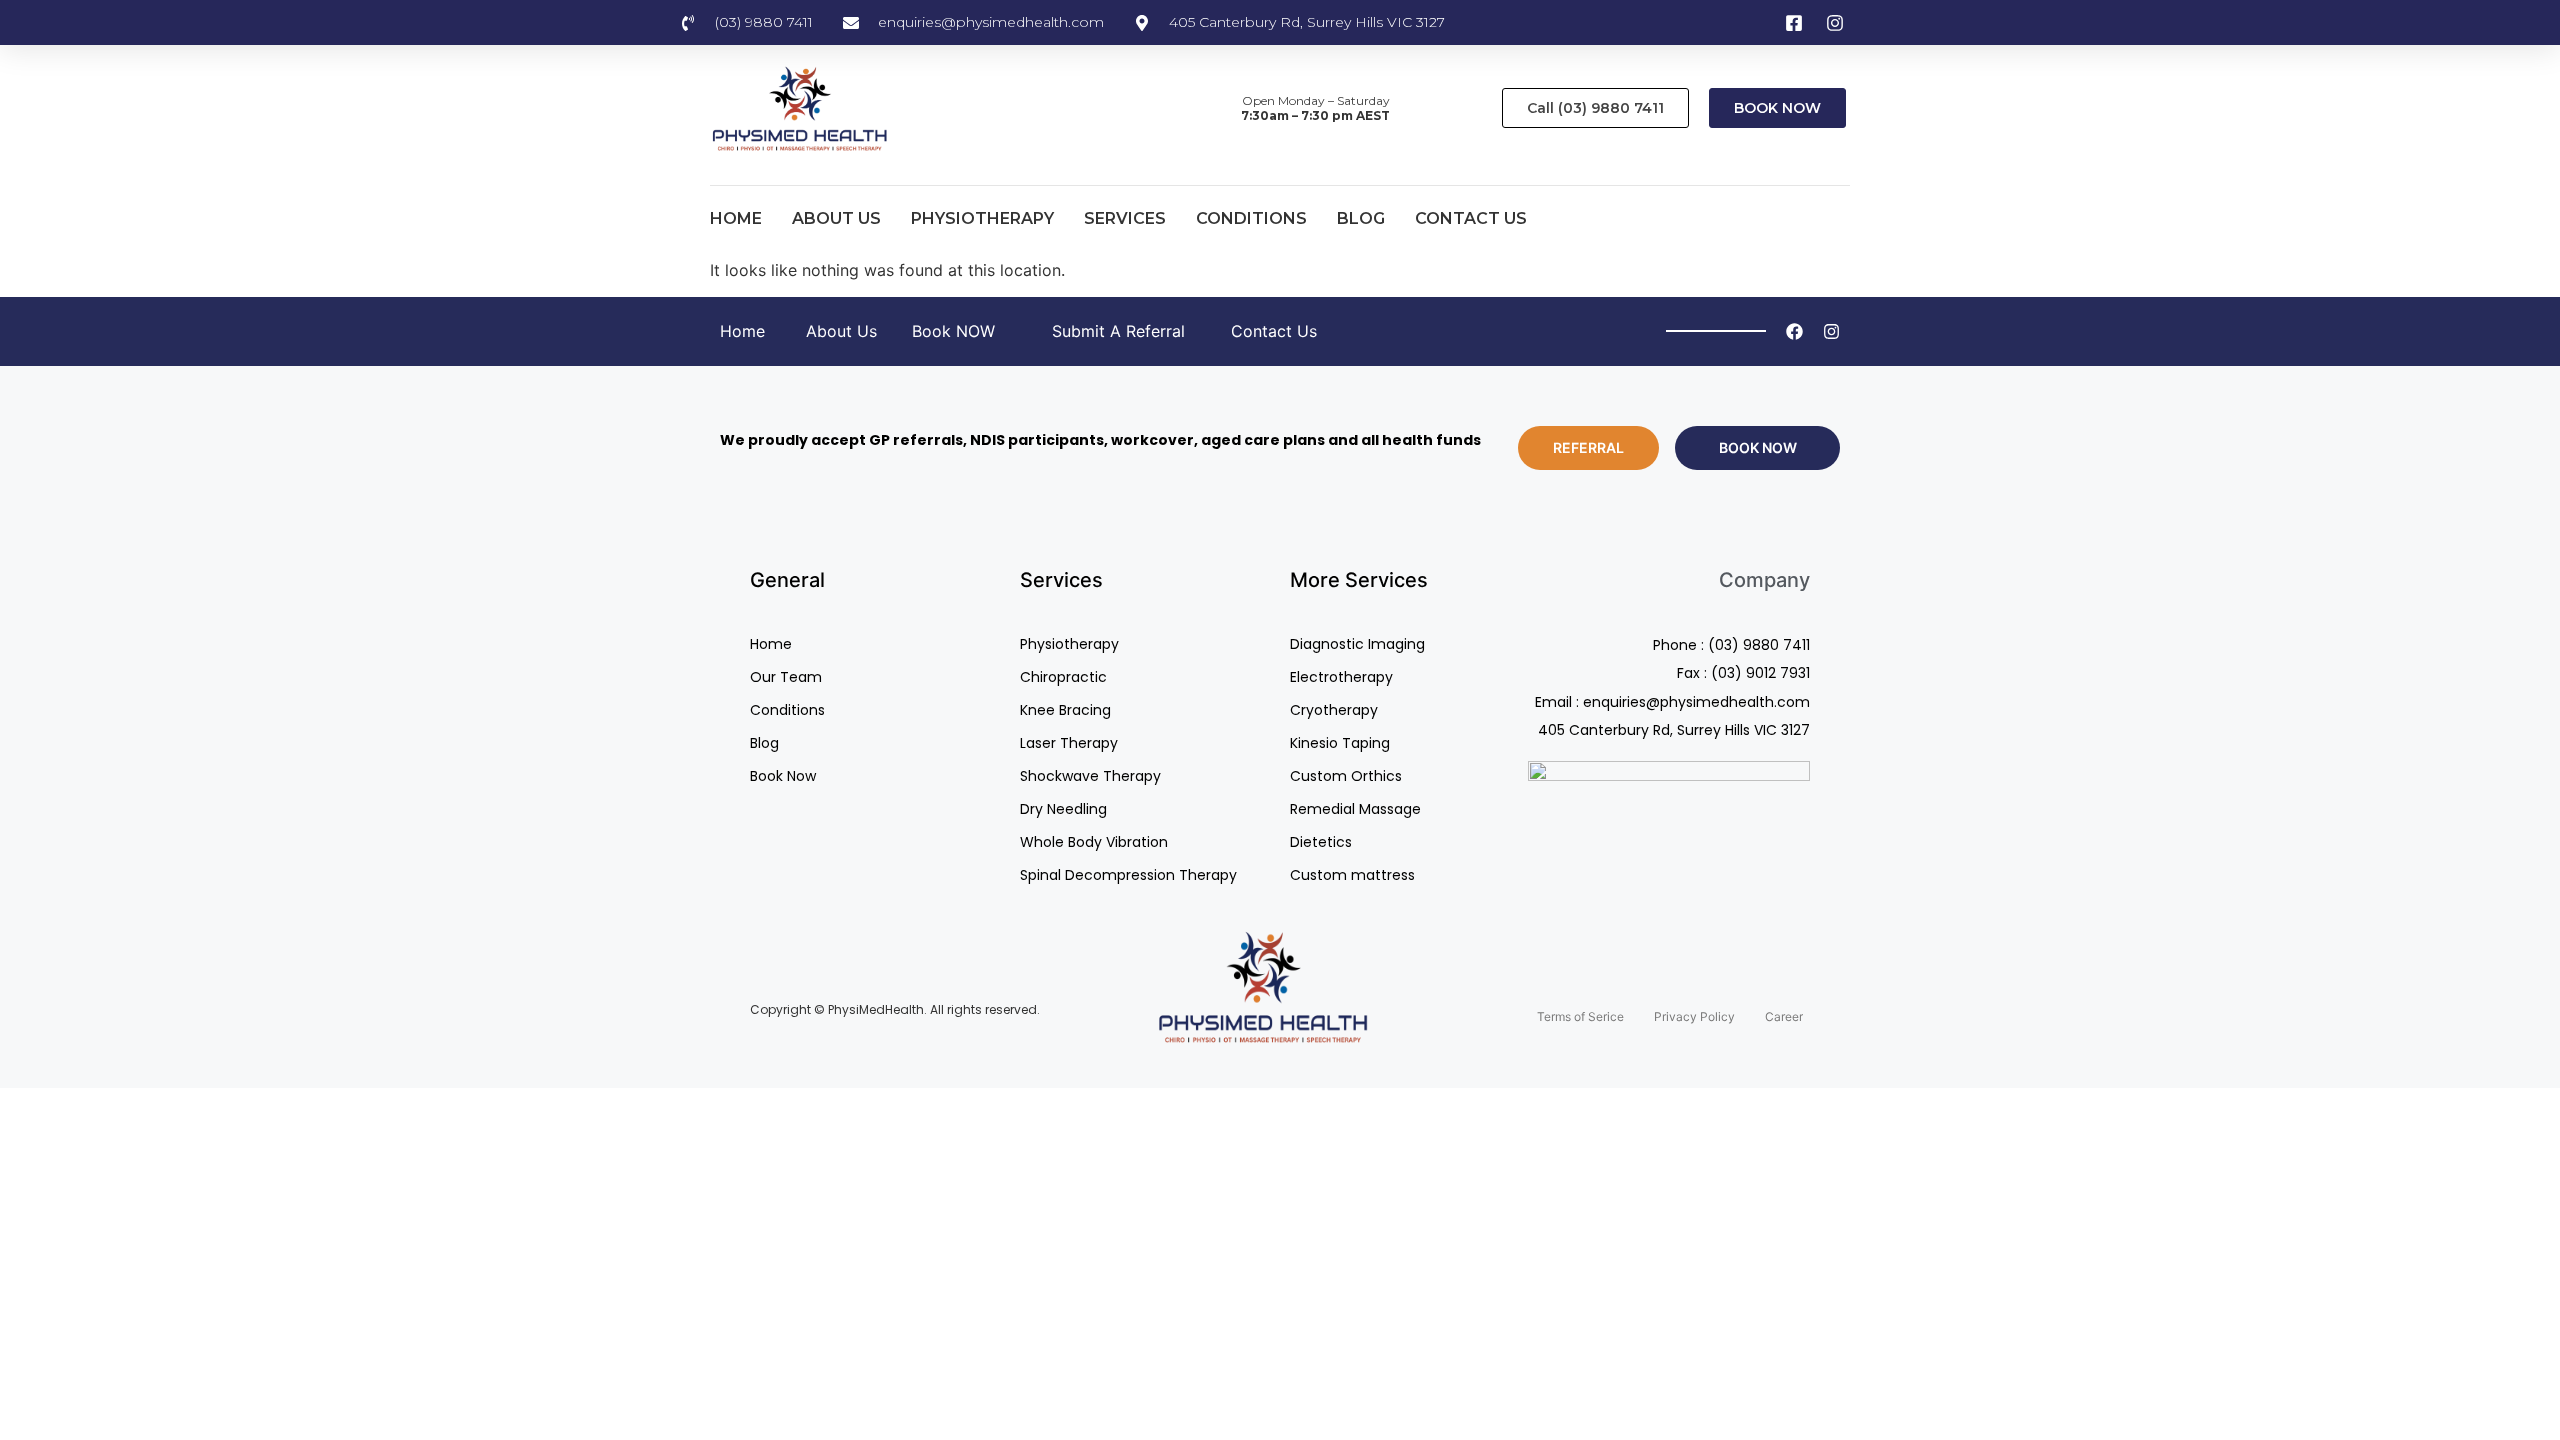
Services (1125, 218)
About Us (836, 218)
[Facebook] (1794, 331)
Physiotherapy (982, 218)
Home (736, 218)
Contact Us (1471, 218)
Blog (1361, 218)
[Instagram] (1831, 331)
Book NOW (953, 331)
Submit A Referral (1118, 331)
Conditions (1251, 218)
